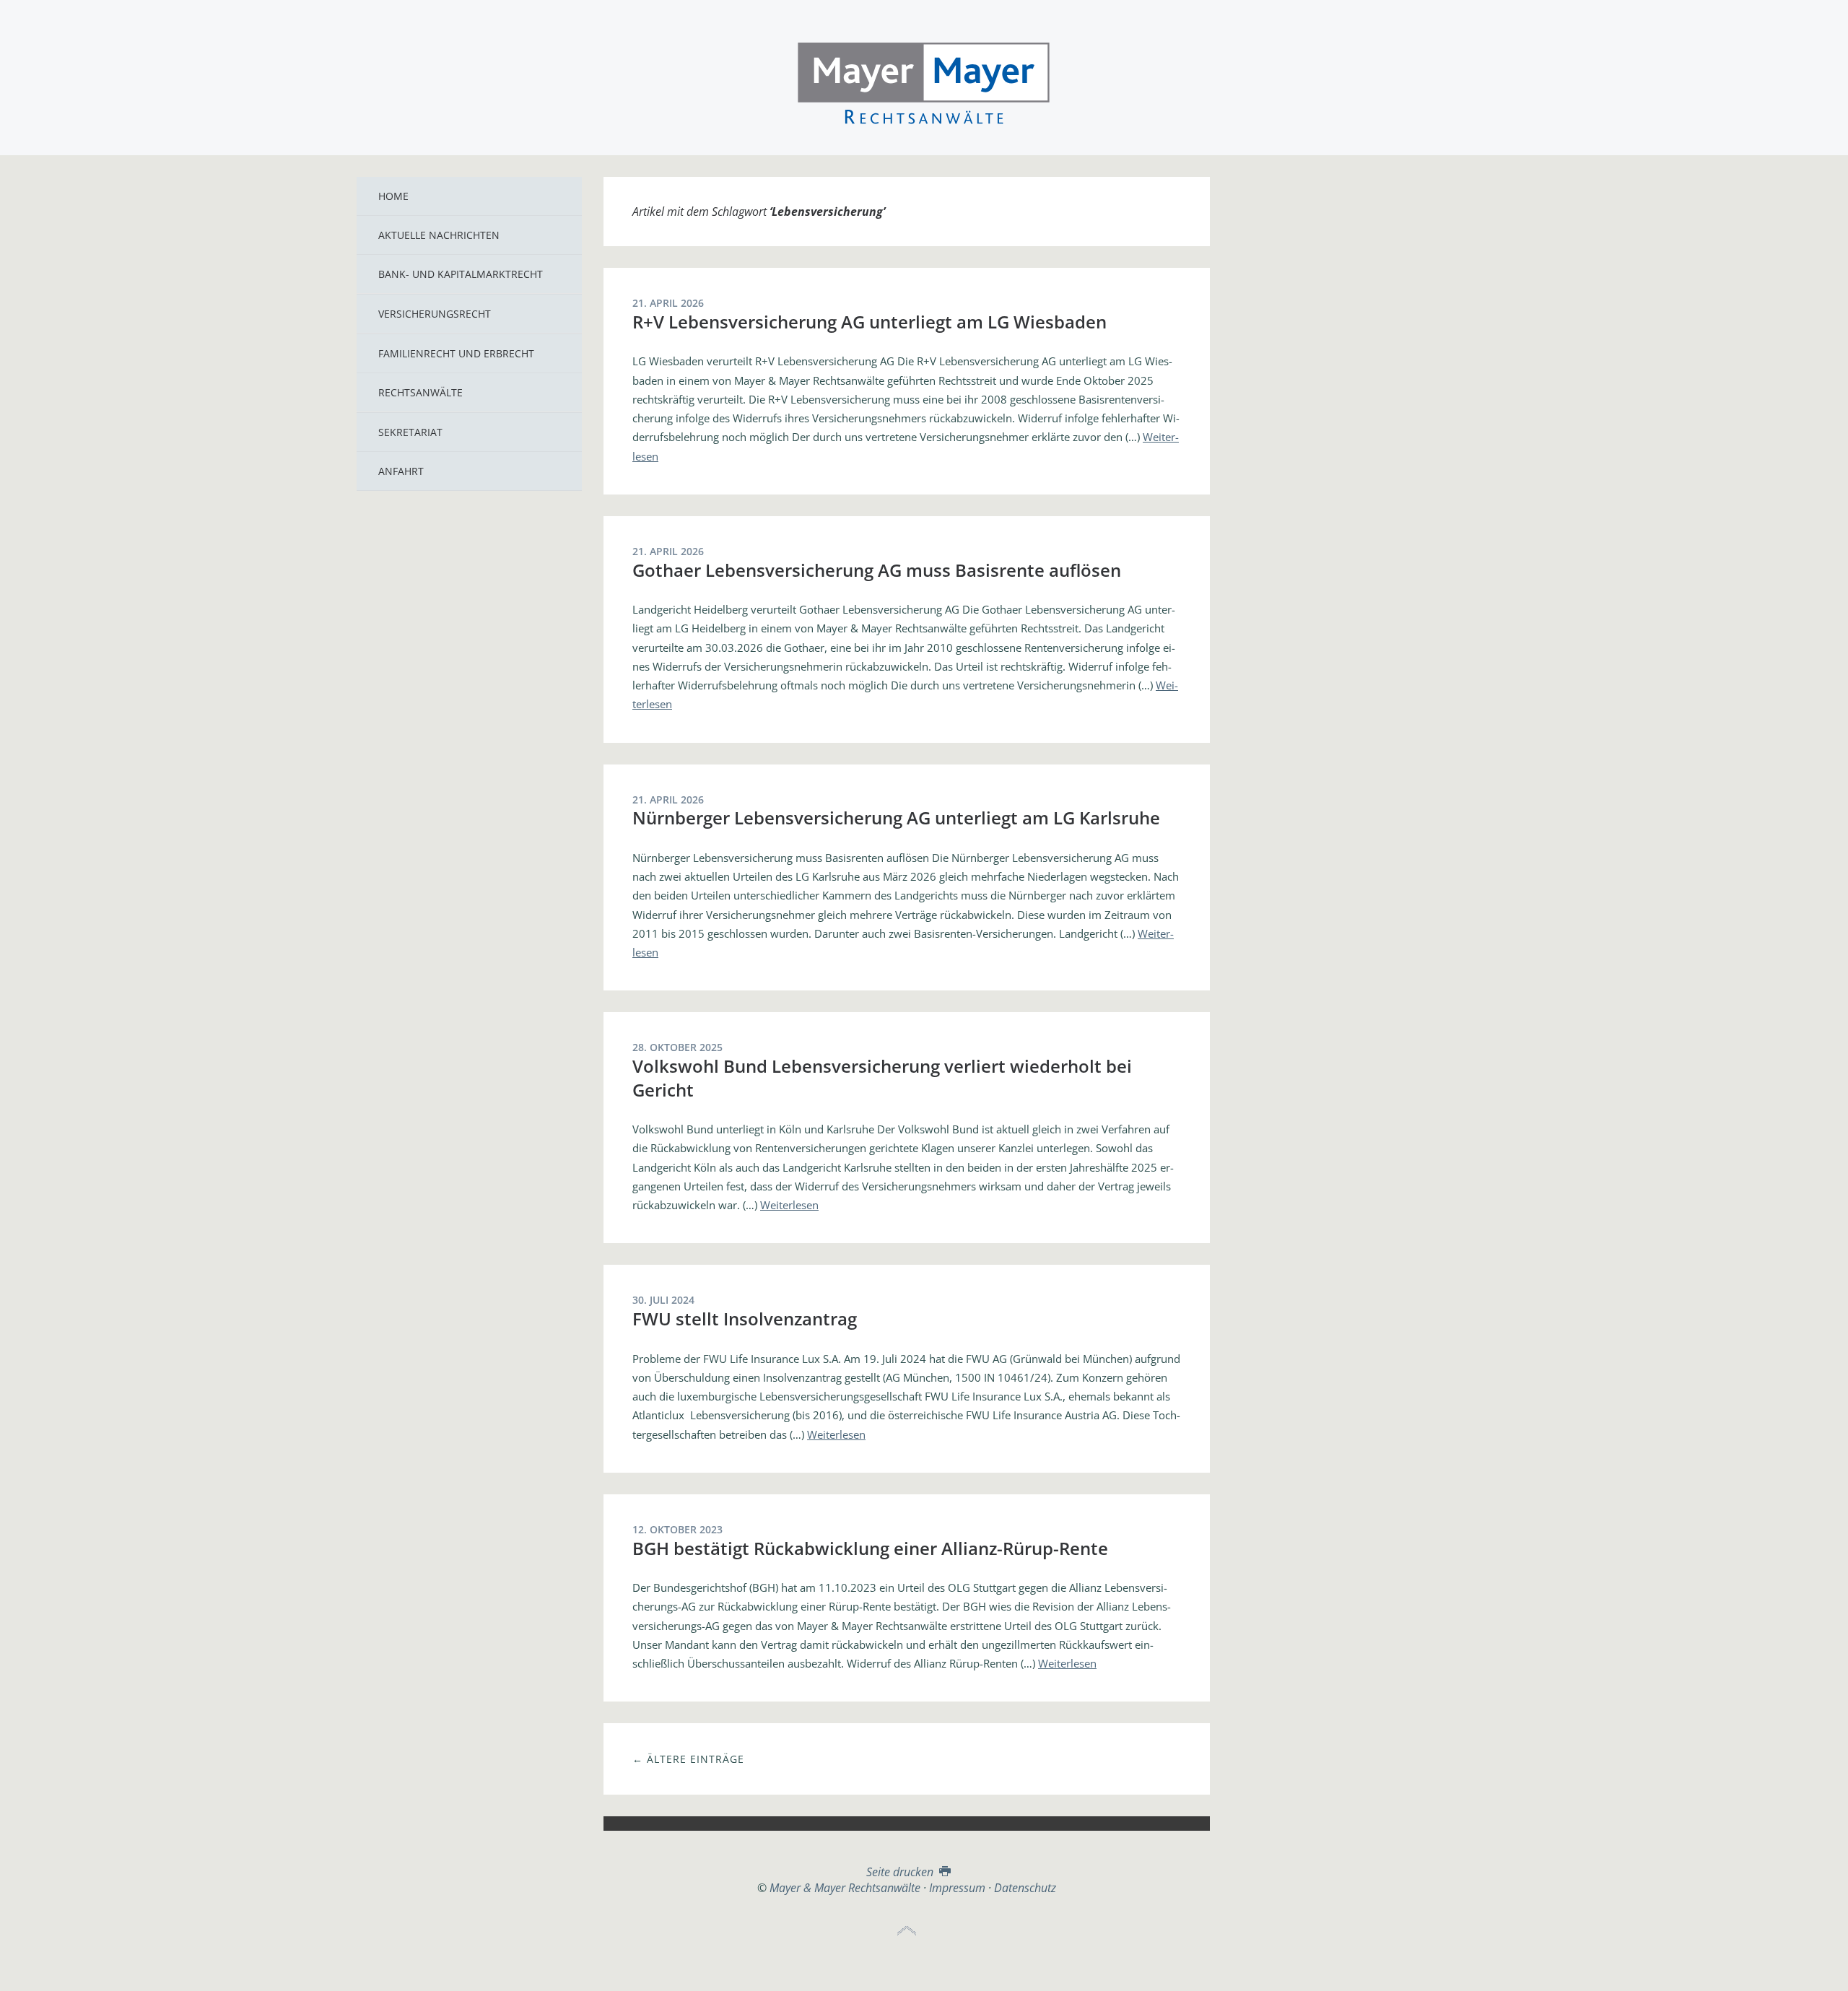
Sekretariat (410, 432)
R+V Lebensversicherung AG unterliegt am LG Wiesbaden (869, 322)
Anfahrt (401, 471)
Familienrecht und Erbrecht (456, 353)
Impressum (957, 1888)
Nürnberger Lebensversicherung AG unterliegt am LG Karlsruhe (896, 818)
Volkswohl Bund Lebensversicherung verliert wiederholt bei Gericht (882, 1077)
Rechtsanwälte (420, 392)
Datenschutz (1025, 1888)
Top (907, 1931)
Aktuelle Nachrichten (439, 235)
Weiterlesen (789, 1205)
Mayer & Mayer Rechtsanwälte (924, 81)
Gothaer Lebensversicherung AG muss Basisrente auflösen (877, 570)
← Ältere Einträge (688, 1759)
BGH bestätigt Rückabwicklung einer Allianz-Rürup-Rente (870, 1548)
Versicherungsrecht (435, 314)
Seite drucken (901, 1872)
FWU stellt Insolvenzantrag (745, 1319)
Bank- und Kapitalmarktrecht (461, 274)
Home (393, 196)
